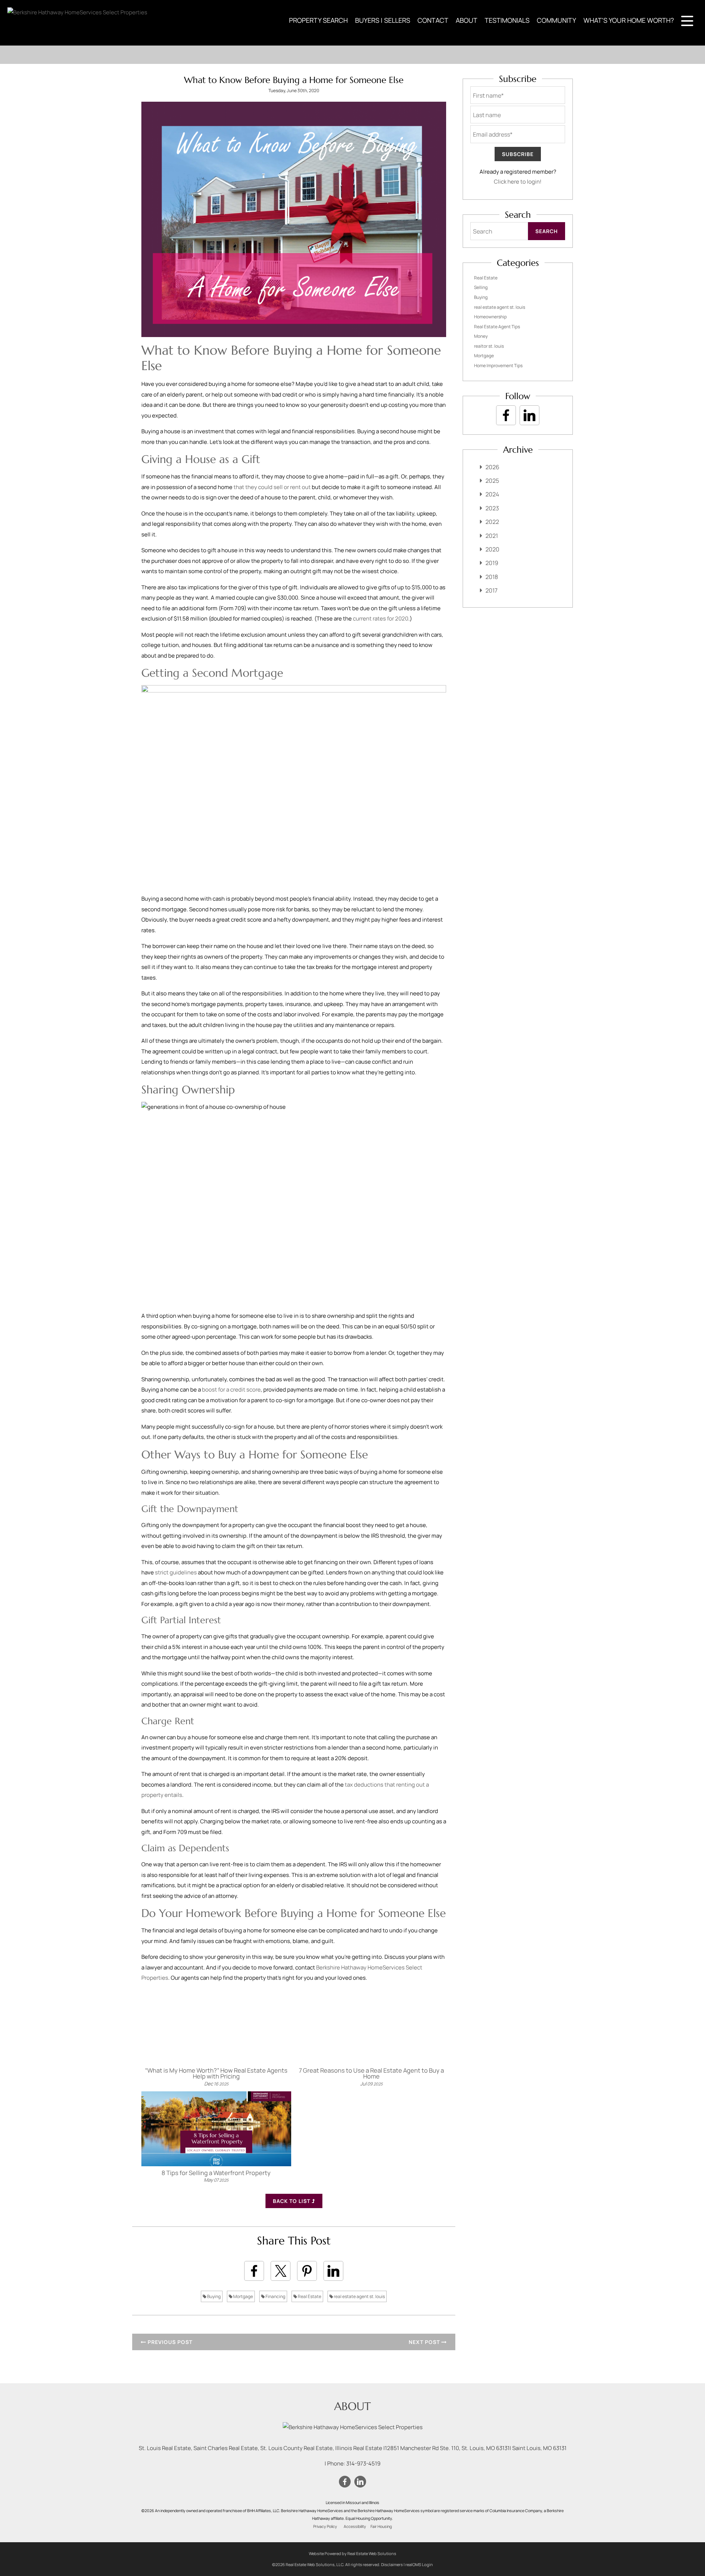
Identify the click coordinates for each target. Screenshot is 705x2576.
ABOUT (467, 20)
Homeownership (490, 317)
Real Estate (309, 2296)
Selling (481, 287)
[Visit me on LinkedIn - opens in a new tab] (529, 415)
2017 (491, 590)
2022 (492, 522)
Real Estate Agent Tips (497, 327)
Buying (214, 2296)
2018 (492, 577)
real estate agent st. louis (359, 2296)
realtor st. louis (489, 346)
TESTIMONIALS (507, 20)
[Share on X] (281, 2271)
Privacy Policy (325, 2526)
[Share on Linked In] (333, 2271)
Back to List (292, 2201)
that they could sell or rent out (272, 487)
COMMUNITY (556, 20)
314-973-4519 (363, 2463)
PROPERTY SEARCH (318, 20)
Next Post (425, 2342)
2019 (492, 563)
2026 (492, 467)
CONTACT (433, 20)
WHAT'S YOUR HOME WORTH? (629, 20)
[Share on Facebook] (254, 2271)
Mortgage (243, 2296)
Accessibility (355, 2526)
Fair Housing (381, 2526)
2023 (492, 508)
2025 (492, 481)
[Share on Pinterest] (307, 2271)
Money (481, 336)
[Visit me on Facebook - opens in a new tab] (506, 415)
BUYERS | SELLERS (383, 20)
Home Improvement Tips (498, 366)
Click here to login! (518, 182)
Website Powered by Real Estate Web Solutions (352, 2553)
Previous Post (169, 2342)
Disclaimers (392, 2564)
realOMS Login (419, 2564)
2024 (492, 494)
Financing (275, 2296)
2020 (492, 549)
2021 (492, 536)
